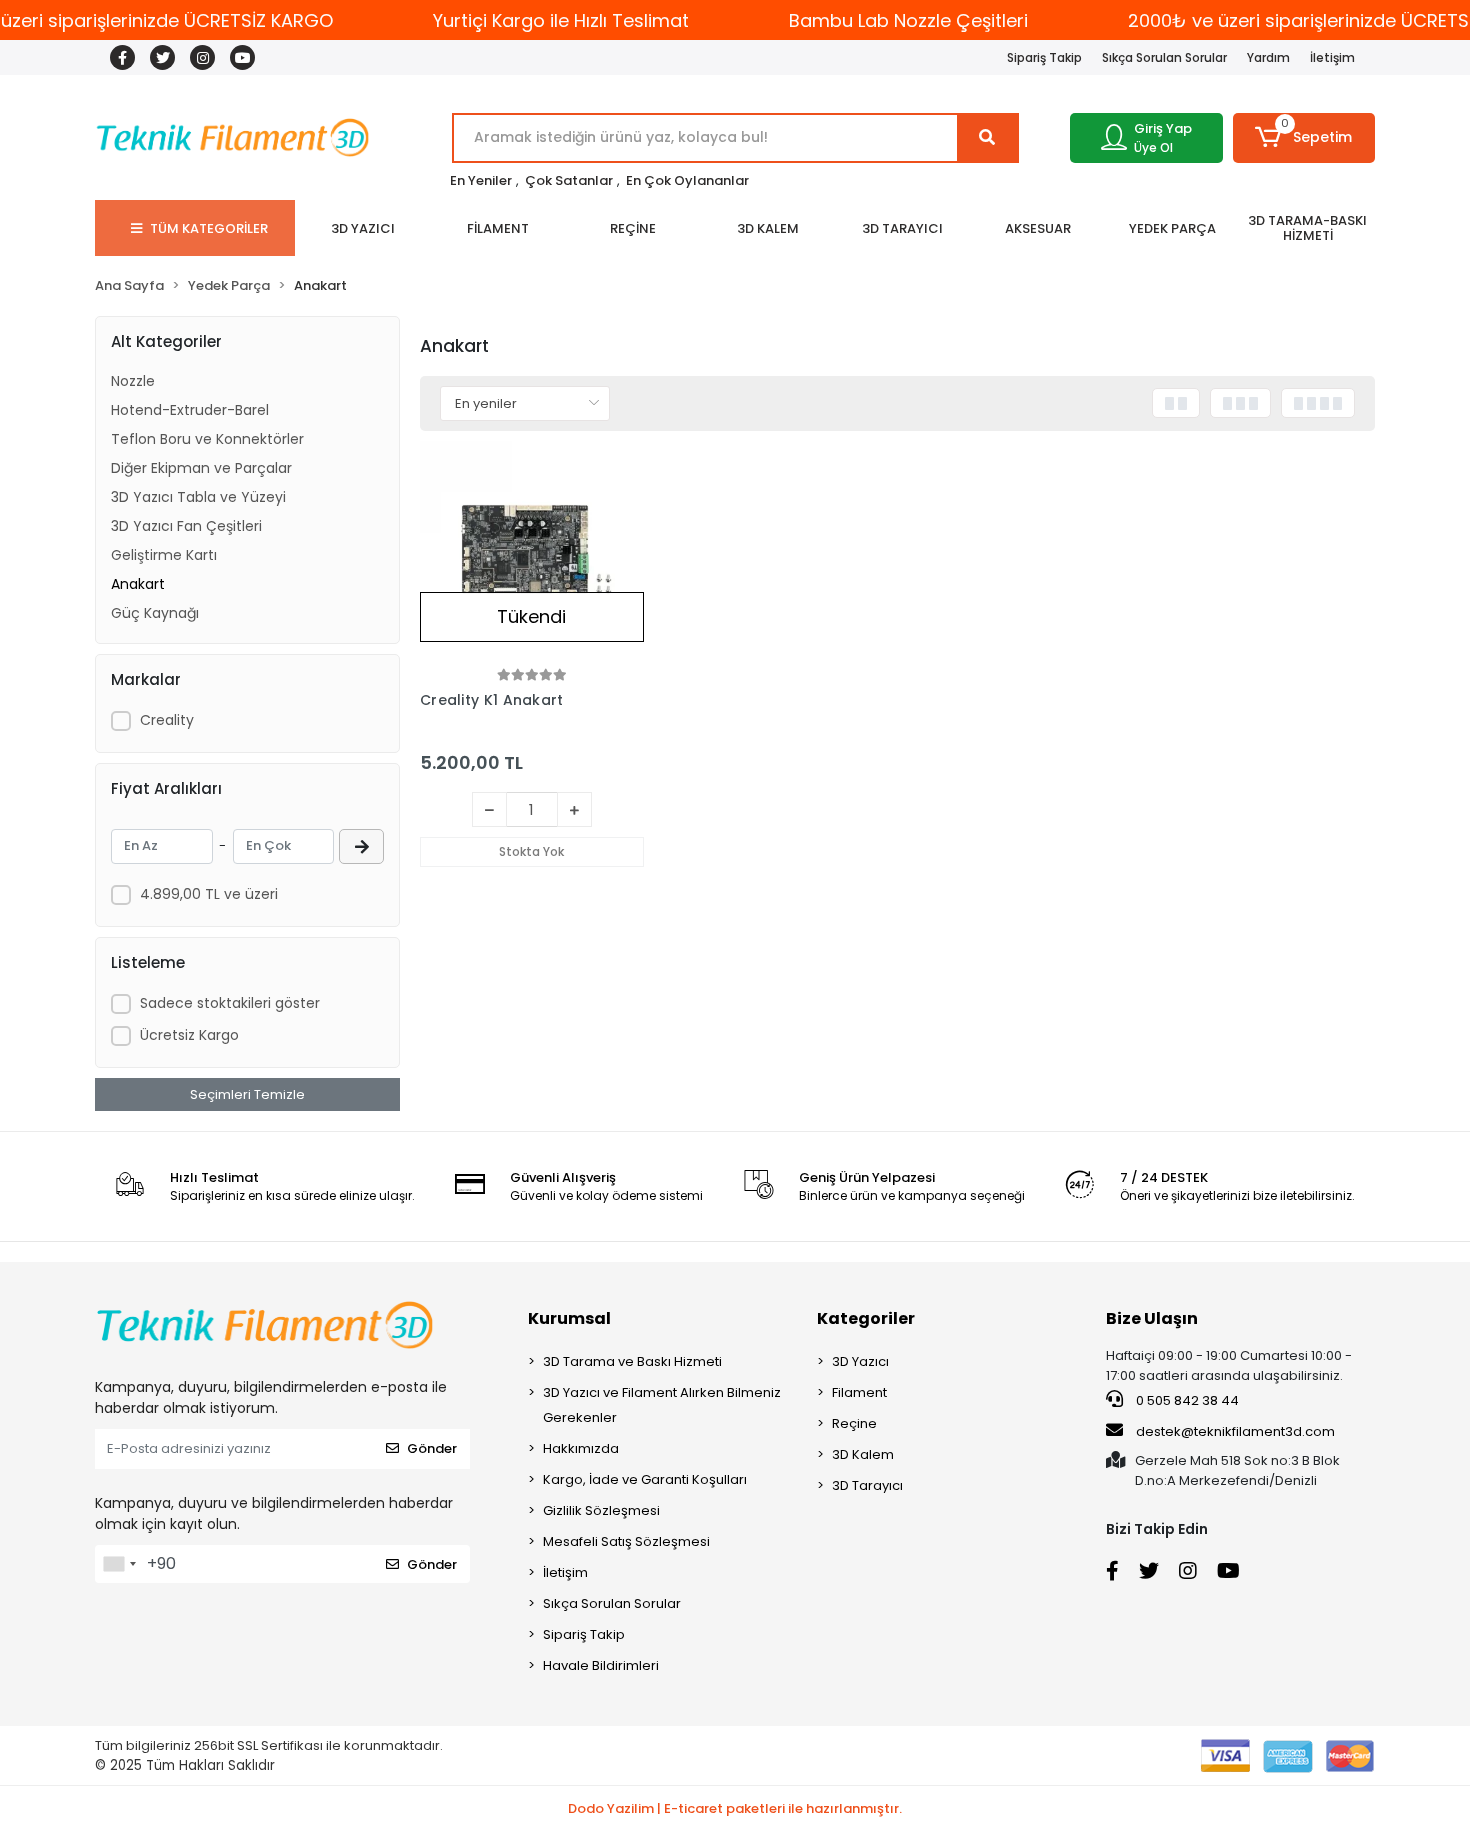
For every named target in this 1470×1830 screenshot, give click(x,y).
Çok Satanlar (569, 180)
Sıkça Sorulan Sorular (1164, 57)
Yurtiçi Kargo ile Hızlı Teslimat (561, 20)
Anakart (138, 584)
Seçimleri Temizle (247, 1094)
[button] (1304, 138)
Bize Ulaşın (1152, 1318)
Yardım (1268, 57)
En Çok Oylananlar (687, 180)
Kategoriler (866, 1318)
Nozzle (133, 381)
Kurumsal (569, 1318)
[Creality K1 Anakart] (532, 553)
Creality (167, 720)
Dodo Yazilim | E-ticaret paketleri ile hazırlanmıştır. (735, 1808)
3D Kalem (863, 1454)
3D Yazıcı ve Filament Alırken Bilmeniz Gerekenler (662, 1405)
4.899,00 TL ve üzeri (209, 894)
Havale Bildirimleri (601, 1665)
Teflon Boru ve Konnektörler (207, 439)
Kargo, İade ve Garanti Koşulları (645, 1479)
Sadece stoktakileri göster (230, 1003)
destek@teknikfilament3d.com (1235, 1431)
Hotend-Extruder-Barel (190, 410)
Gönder (432, 1448)
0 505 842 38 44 (1186, 1400)
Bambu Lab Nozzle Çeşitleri (908, 20)
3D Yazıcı (860, 1361)
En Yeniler (481, 180)
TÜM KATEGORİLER (209, 228)
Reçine (854, 1423)
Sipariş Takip (1044, 57)
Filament (859, 1392)
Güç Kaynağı (155, 613)
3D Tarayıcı (867, 1485)
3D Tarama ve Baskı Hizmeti (632, 1361)
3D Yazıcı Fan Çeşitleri (186, 526)
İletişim (1332, 57)
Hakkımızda (581, 1448)
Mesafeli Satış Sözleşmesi (626, 1541)
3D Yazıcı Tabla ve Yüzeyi (198, 497)
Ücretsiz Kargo (189, 1035)
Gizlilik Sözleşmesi (601, 1510)
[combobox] (119, 1564)
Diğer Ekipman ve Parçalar (201, 468)
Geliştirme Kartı (164, 555)
